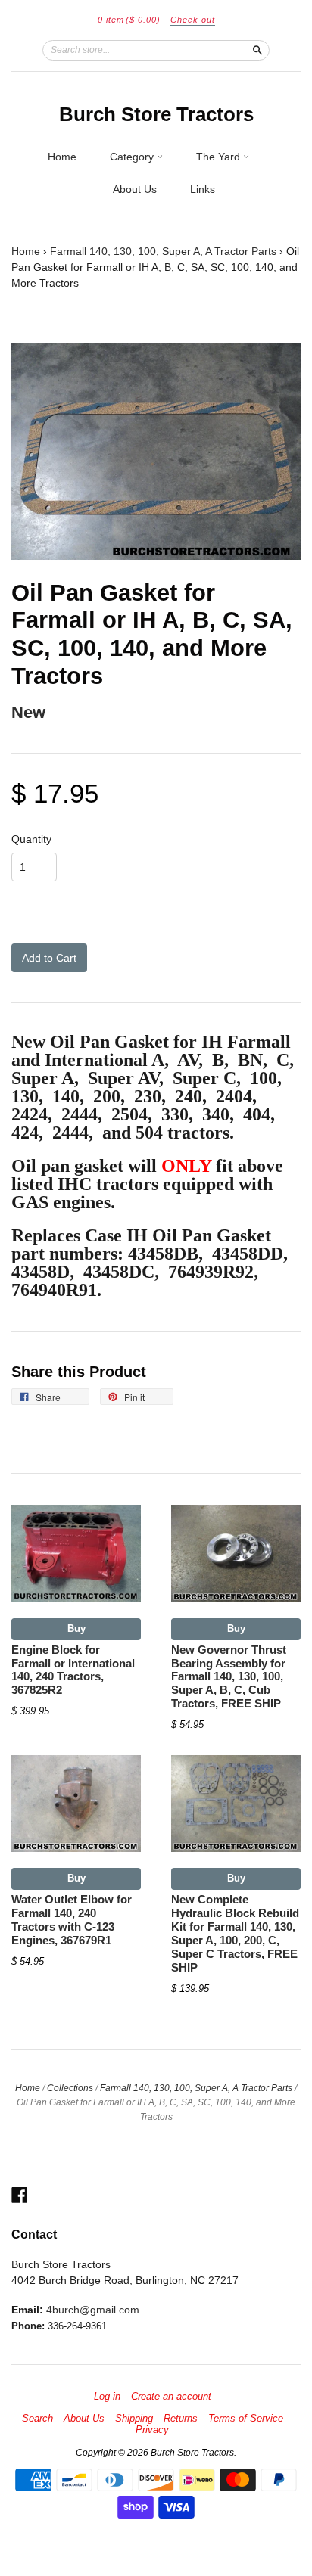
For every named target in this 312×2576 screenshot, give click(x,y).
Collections (70, 2088)
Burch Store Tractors (156, 114)
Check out (193, 20)
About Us (135, 189)
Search (37, 2419)
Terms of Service (246, 2419)
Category (133, 157)
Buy (76, 1628)
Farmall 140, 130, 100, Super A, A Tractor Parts (163, 251)
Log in (107, 2397)
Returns (181, 2419)
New (28, 712)
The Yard (220, 157)
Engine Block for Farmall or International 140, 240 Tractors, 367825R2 (73, 1670)
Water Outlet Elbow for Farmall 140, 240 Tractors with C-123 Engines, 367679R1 (72, 1920)
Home (62, 157)
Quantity (31, 839)
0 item (129, 20)
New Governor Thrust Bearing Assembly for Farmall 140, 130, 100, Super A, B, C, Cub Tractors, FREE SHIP (229, 1677)
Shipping (134, 2419)
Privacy (152, 2430)
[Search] (257, 50)
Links (203, 189)
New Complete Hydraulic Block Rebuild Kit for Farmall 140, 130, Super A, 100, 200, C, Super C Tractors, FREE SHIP (235, 1933)
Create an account (171, 2397)
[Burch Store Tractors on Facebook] (20, 2195)
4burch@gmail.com (93, 2310)
